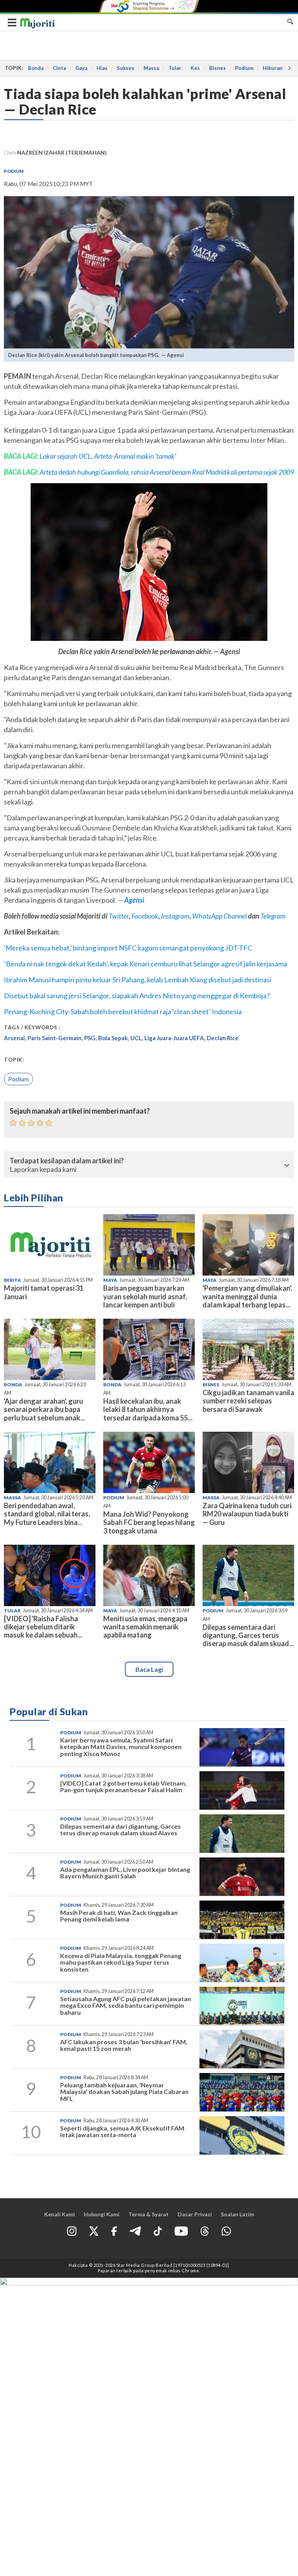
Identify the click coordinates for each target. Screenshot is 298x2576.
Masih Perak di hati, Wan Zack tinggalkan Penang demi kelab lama (119, 1916)
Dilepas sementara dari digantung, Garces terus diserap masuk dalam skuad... (248, 1635)
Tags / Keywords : (32, 1027)
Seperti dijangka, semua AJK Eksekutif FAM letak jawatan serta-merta (122, 2131)
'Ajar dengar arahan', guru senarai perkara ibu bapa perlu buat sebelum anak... (44, 1409)
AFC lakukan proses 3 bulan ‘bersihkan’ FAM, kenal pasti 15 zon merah (124, 2045)
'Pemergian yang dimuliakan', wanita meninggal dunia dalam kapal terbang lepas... (247, 1296)
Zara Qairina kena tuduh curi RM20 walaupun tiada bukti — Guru (247, 1514)
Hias (102, 68)
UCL (136, 1038)
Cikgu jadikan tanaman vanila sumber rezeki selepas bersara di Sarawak (248, 1401)
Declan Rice (223, 1038)
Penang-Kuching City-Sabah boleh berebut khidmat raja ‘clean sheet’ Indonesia (123, 1011)
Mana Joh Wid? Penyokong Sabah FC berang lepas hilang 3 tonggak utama (149, 1522)
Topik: (14, 1060)
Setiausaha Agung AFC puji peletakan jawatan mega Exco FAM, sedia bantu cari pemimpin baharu (126, 2005)
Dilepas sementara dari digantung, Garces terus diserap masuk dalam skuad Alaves (120, 1830)
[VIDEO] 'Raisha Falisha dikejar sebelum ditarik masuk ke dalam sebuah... (43, 1627)
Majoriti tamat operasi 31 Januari (44, 1292)
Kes (195, 68)
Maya (110, 1280)
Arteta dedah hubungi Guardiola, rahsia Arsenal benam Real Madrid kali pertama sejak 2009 (167, 472)
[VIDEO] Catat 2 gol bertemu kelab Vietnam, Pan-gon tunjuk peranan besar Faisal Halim (123, 1787)
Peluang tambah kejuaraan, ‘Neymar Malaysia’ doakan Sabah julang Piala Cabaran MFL (124, 2092)
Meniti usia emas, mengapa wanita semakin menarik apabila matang (145, 1627)
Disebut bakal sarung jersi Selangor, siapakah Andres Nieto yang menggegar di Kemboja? (137, 996)
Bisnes (217, 68)
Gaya (81, 68)
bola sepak (113, 1038)
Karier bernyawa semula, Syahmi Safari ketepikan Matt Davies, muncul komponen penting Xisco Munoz (121, 1747)
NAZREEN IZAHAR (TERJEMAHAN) (62, 152)
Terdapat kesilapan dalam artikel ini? (67, 1161)
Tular (175, 68)
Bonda (36, 68)
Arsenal (14, 1038)
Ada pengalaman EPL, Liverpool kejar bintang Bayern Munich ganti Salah (125, 1873)
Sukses (126, 68)
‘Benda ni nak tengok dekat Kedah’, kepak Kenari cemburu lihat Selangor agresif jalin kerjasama (146, 964)
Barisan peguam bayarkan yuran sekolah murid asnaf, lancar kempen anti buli (145, 1296)
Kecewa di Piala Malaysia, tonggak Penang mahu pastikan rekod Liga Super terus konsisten (121, 1962)
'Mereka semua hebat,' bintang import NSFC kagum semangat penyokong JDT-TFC (128, 948)
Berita (12, 1280)
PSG (90, 1038)
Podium (244, 68)
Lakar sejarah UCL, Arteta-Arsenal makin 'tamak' (108, 456)
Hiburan (273, 68)
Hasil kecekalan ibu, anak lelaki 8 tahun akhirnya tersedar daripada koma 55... (148, 1409)
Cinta (59, 68)
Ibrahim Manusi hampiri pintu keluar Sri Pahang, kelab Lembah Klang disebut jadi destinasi (138, 980)
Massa (151, 68)
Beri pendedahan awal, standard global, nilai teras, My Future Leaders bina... (47, 1514)
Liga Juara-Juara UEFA (174, 1038)
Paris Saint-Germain (55, 1038)
